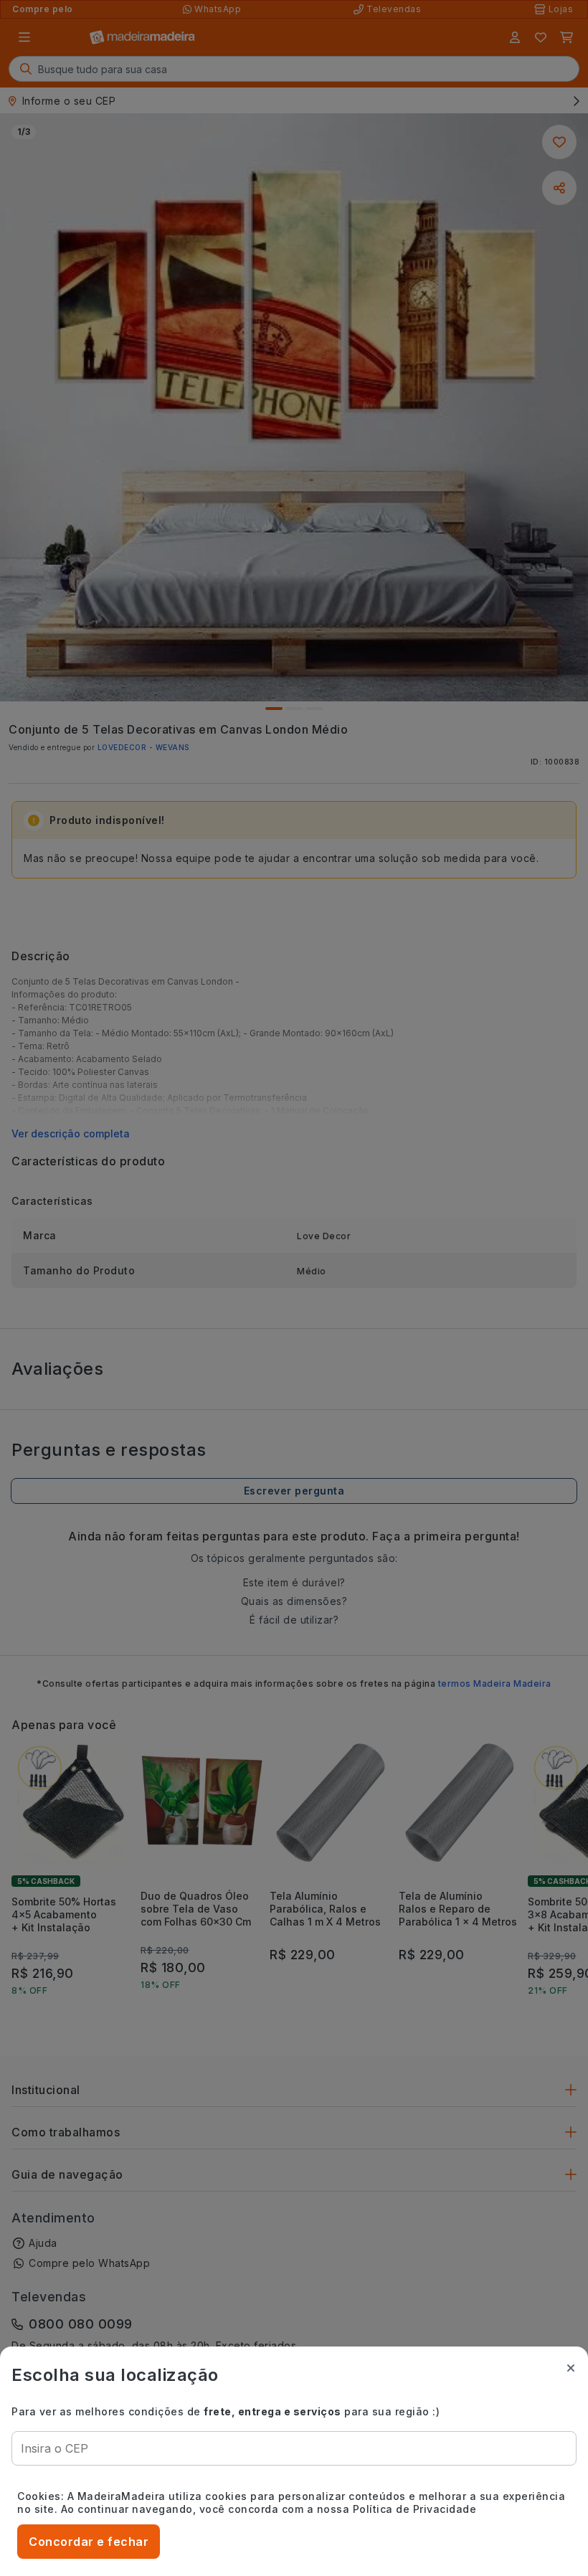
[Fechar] (571, 2368)
